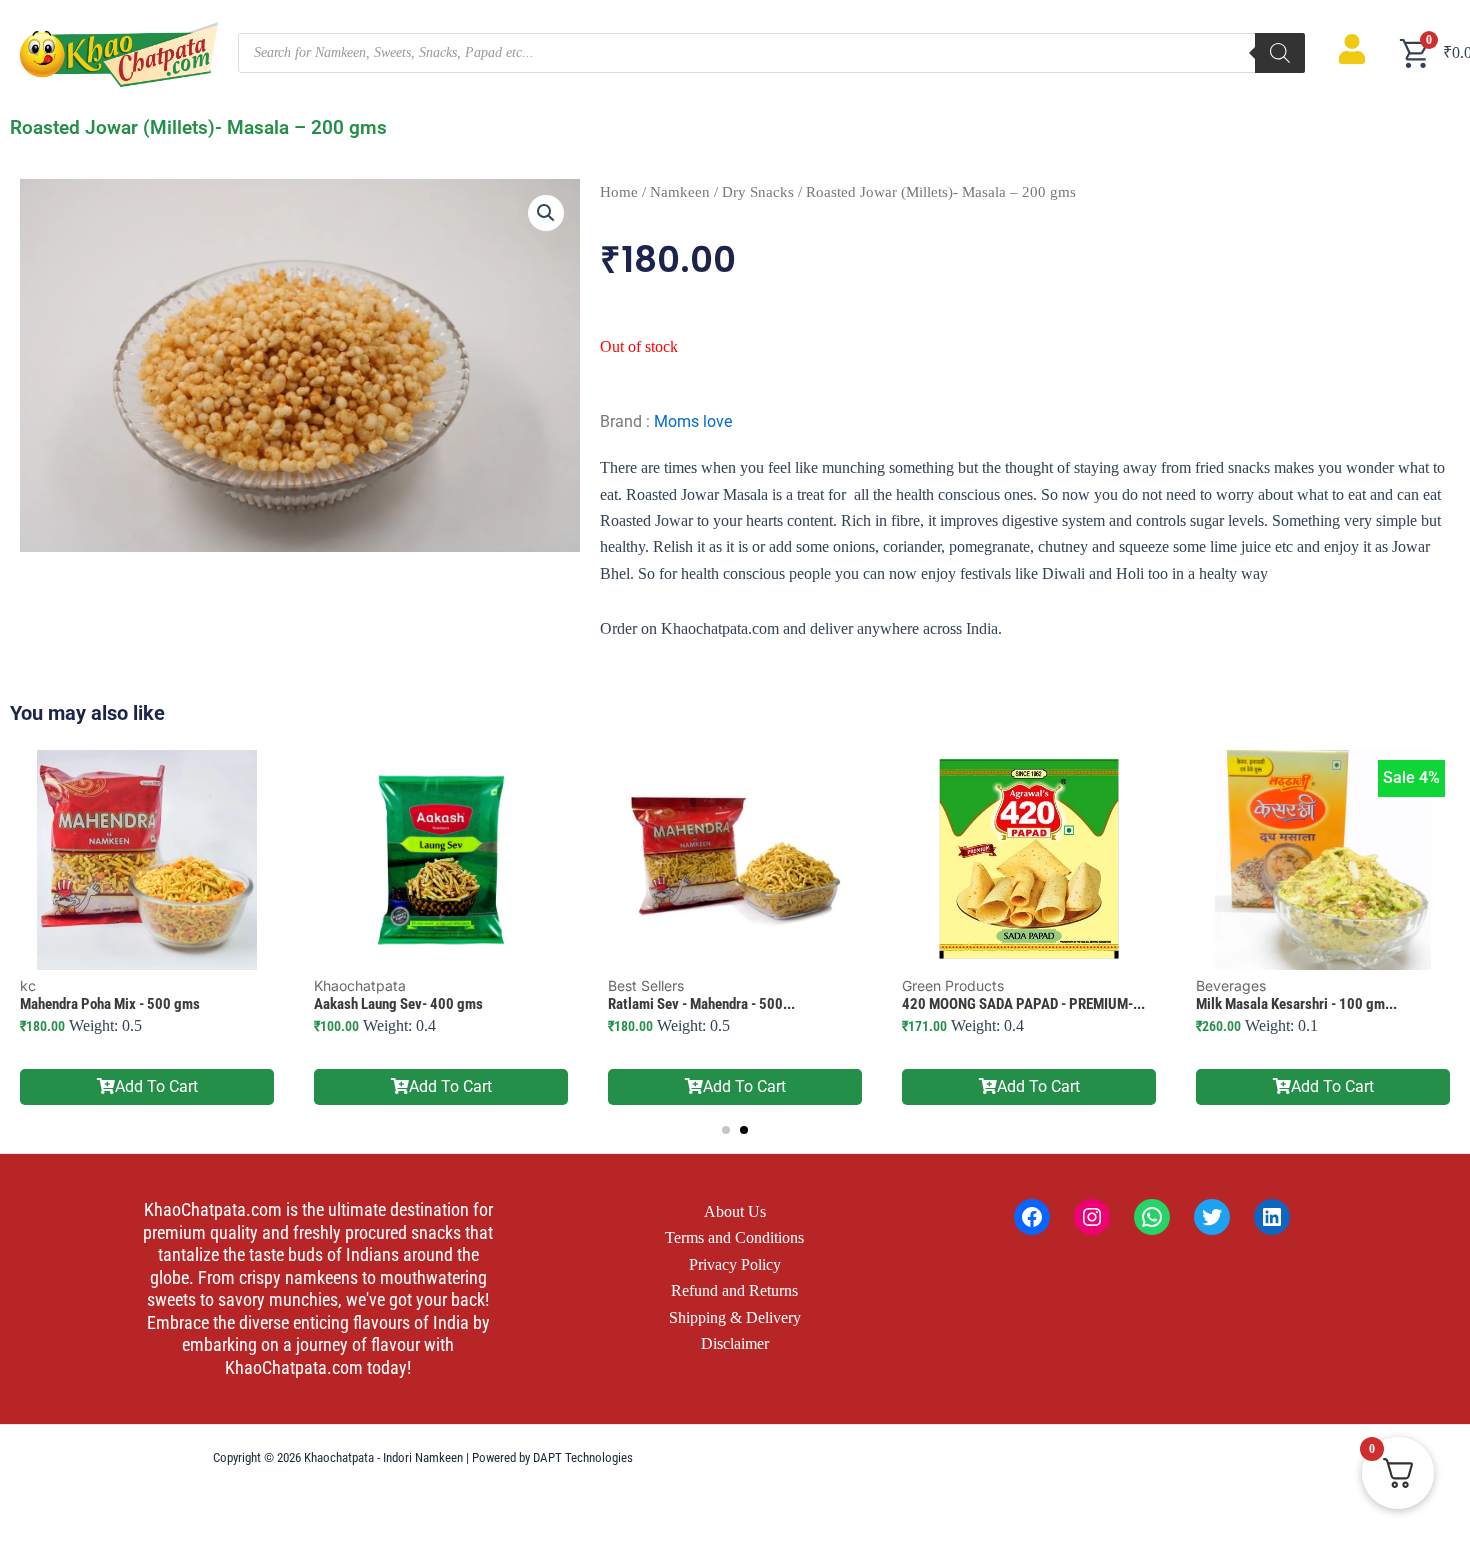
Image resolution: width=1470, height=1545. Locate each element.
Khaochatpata (360, 985)
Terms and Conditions (734, 1237)
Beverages (1231, 985)
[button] (546, 213)
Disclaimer (735, 1343)
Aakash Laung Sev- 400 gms (398, 1004)
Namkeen (680, 192)
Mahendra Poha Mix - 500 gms (110, 1004)
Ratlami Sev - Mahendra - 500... (701, 1004)
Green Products (953, 985)
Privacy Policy (735, 1264)
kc (28, 985)
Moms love (693, 421)
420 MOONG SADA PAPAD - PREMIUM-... (1023, 1004)
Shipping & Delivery (735, 1317)
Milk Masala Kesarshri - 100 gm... (1296, 1004)
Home (619, 192)
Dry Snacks (758, 192)
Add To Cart (156, 1086)
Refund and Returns (734, 1290)
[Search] (1280, 53)
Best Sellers (646, 985)
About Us (735, 1211)
